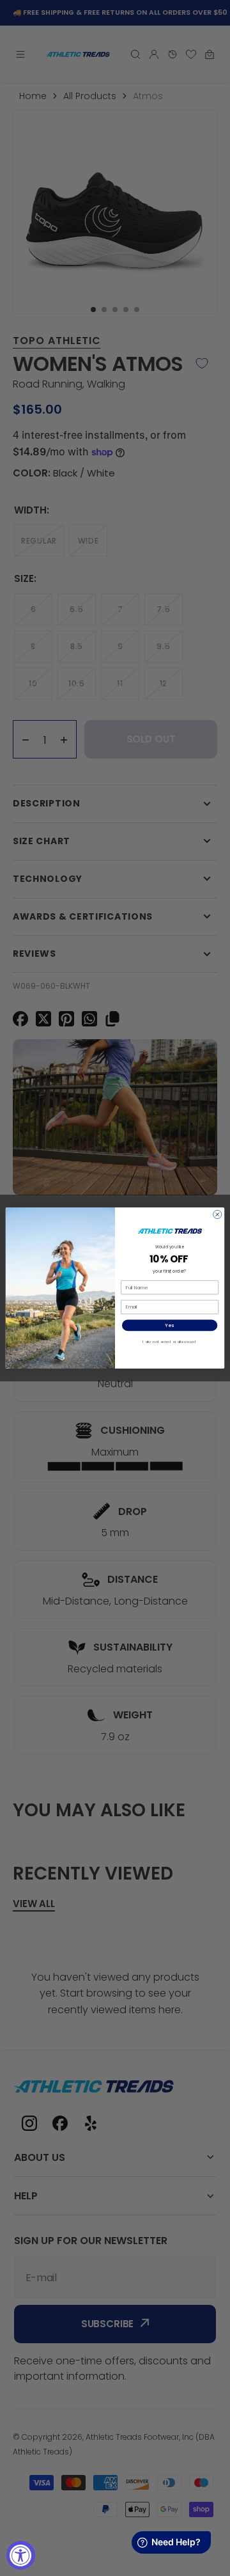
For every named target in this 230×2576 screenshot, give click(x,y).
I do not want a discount (170, 1342)
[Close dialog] (218, 1214)
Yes (170, 1325)
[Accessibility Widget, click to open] (21, 2555)
